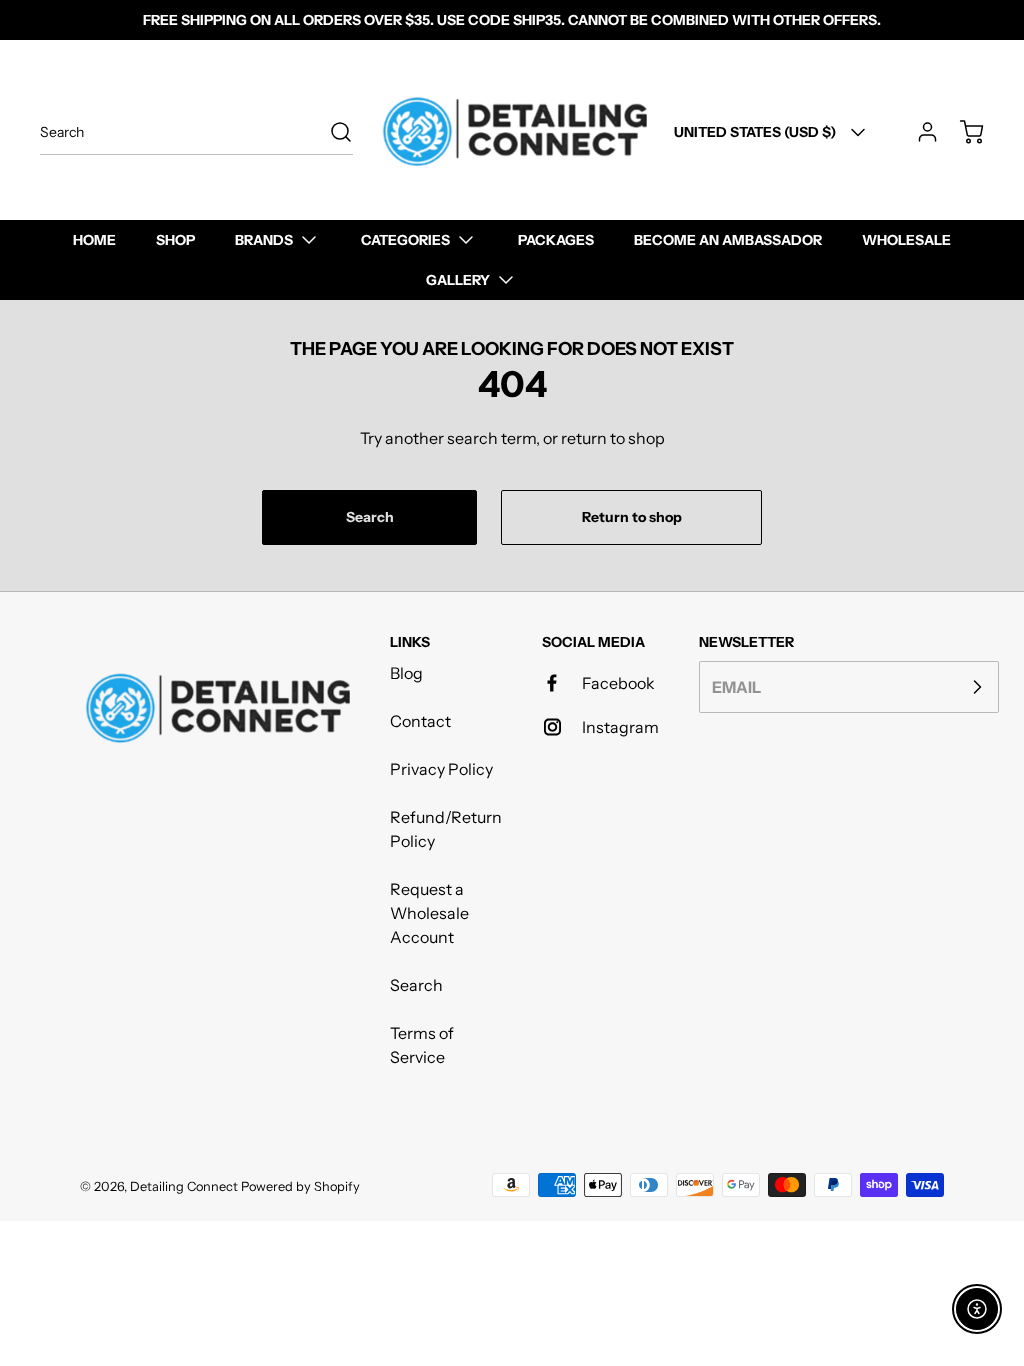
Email (736, 687)
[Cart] (962, 132)
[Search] (331, 132)
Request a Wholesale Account (429, 913)
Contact (420, 721)
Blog (406, 673)
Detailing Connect (184, 1186)
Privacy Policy (441, 769)
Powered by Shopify (300, 1186)
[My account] (918, 132)
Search (416, 985)
